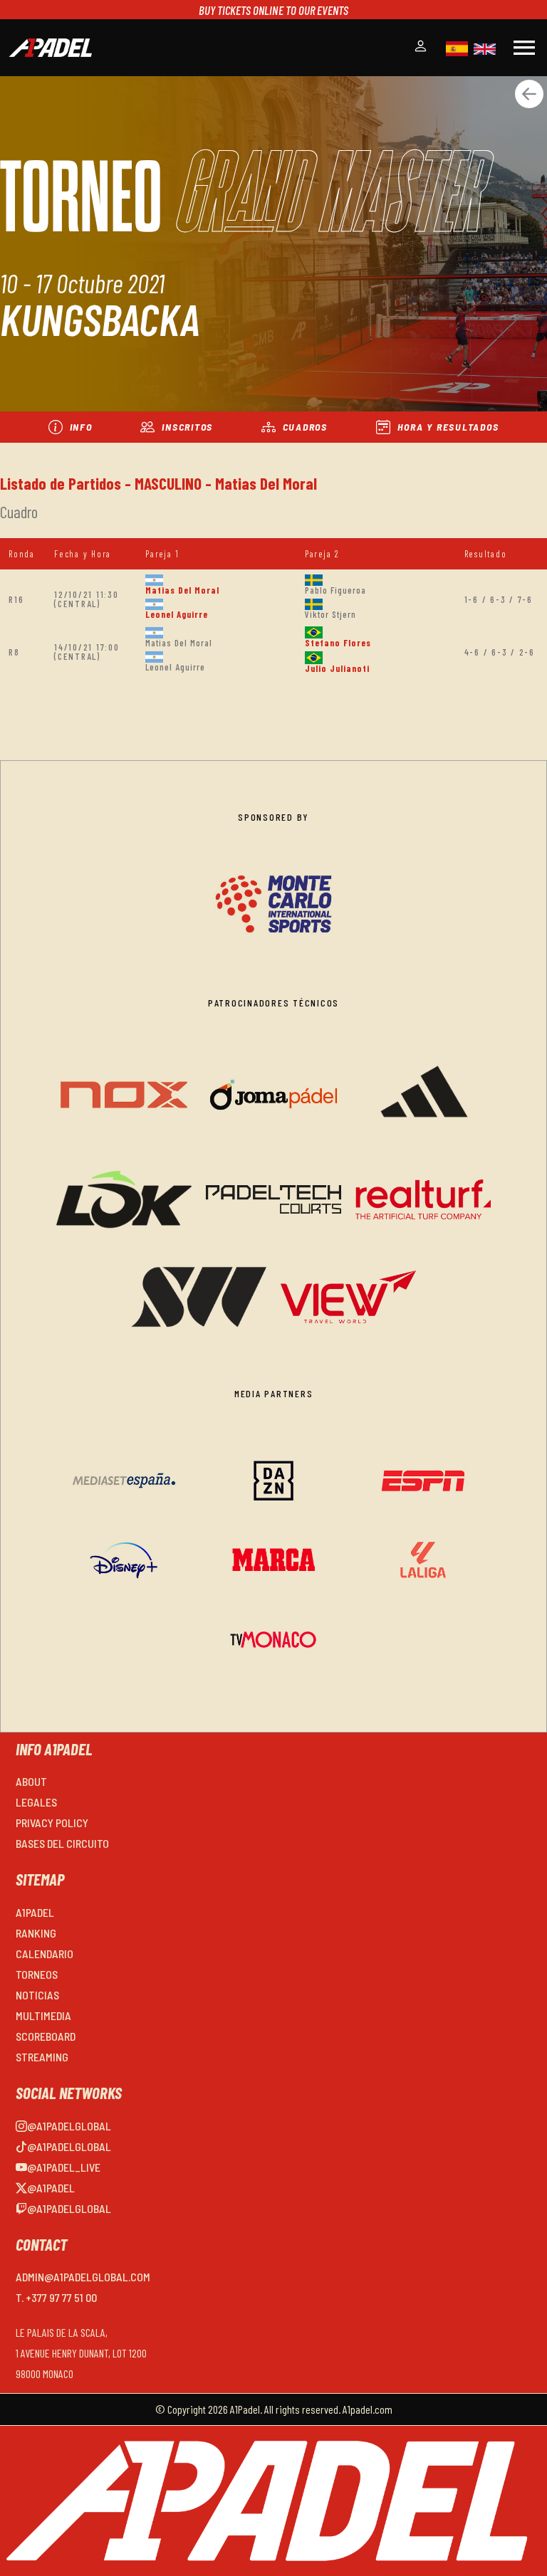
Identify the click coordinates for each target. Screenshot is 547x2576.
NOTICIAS (37, 1995)
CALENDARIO (45, 1954)
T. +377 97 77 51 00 (56, 2297)
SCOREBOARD (46, 2036)
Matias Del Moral (182, 590)
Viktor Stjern (330, 614)
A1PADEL (35, 1912)
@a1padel (51, 2188)
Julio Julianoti (337, 668)
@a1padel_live (64, 2167)
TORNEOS (37, 1974)
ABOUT (31, 1781)
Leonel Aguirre (177, 614)
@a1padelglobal (69, 2126)
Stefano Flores (338, 643)
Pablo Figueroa (335, 590)
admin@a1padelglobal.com (83, 2277)
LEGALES (36, 1802)
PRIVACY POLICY (52, 1823)
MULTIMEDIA (43, 2015)
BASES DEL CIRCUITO (62, 1843)
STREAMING (42, 2057)
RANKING (36, 1933)
